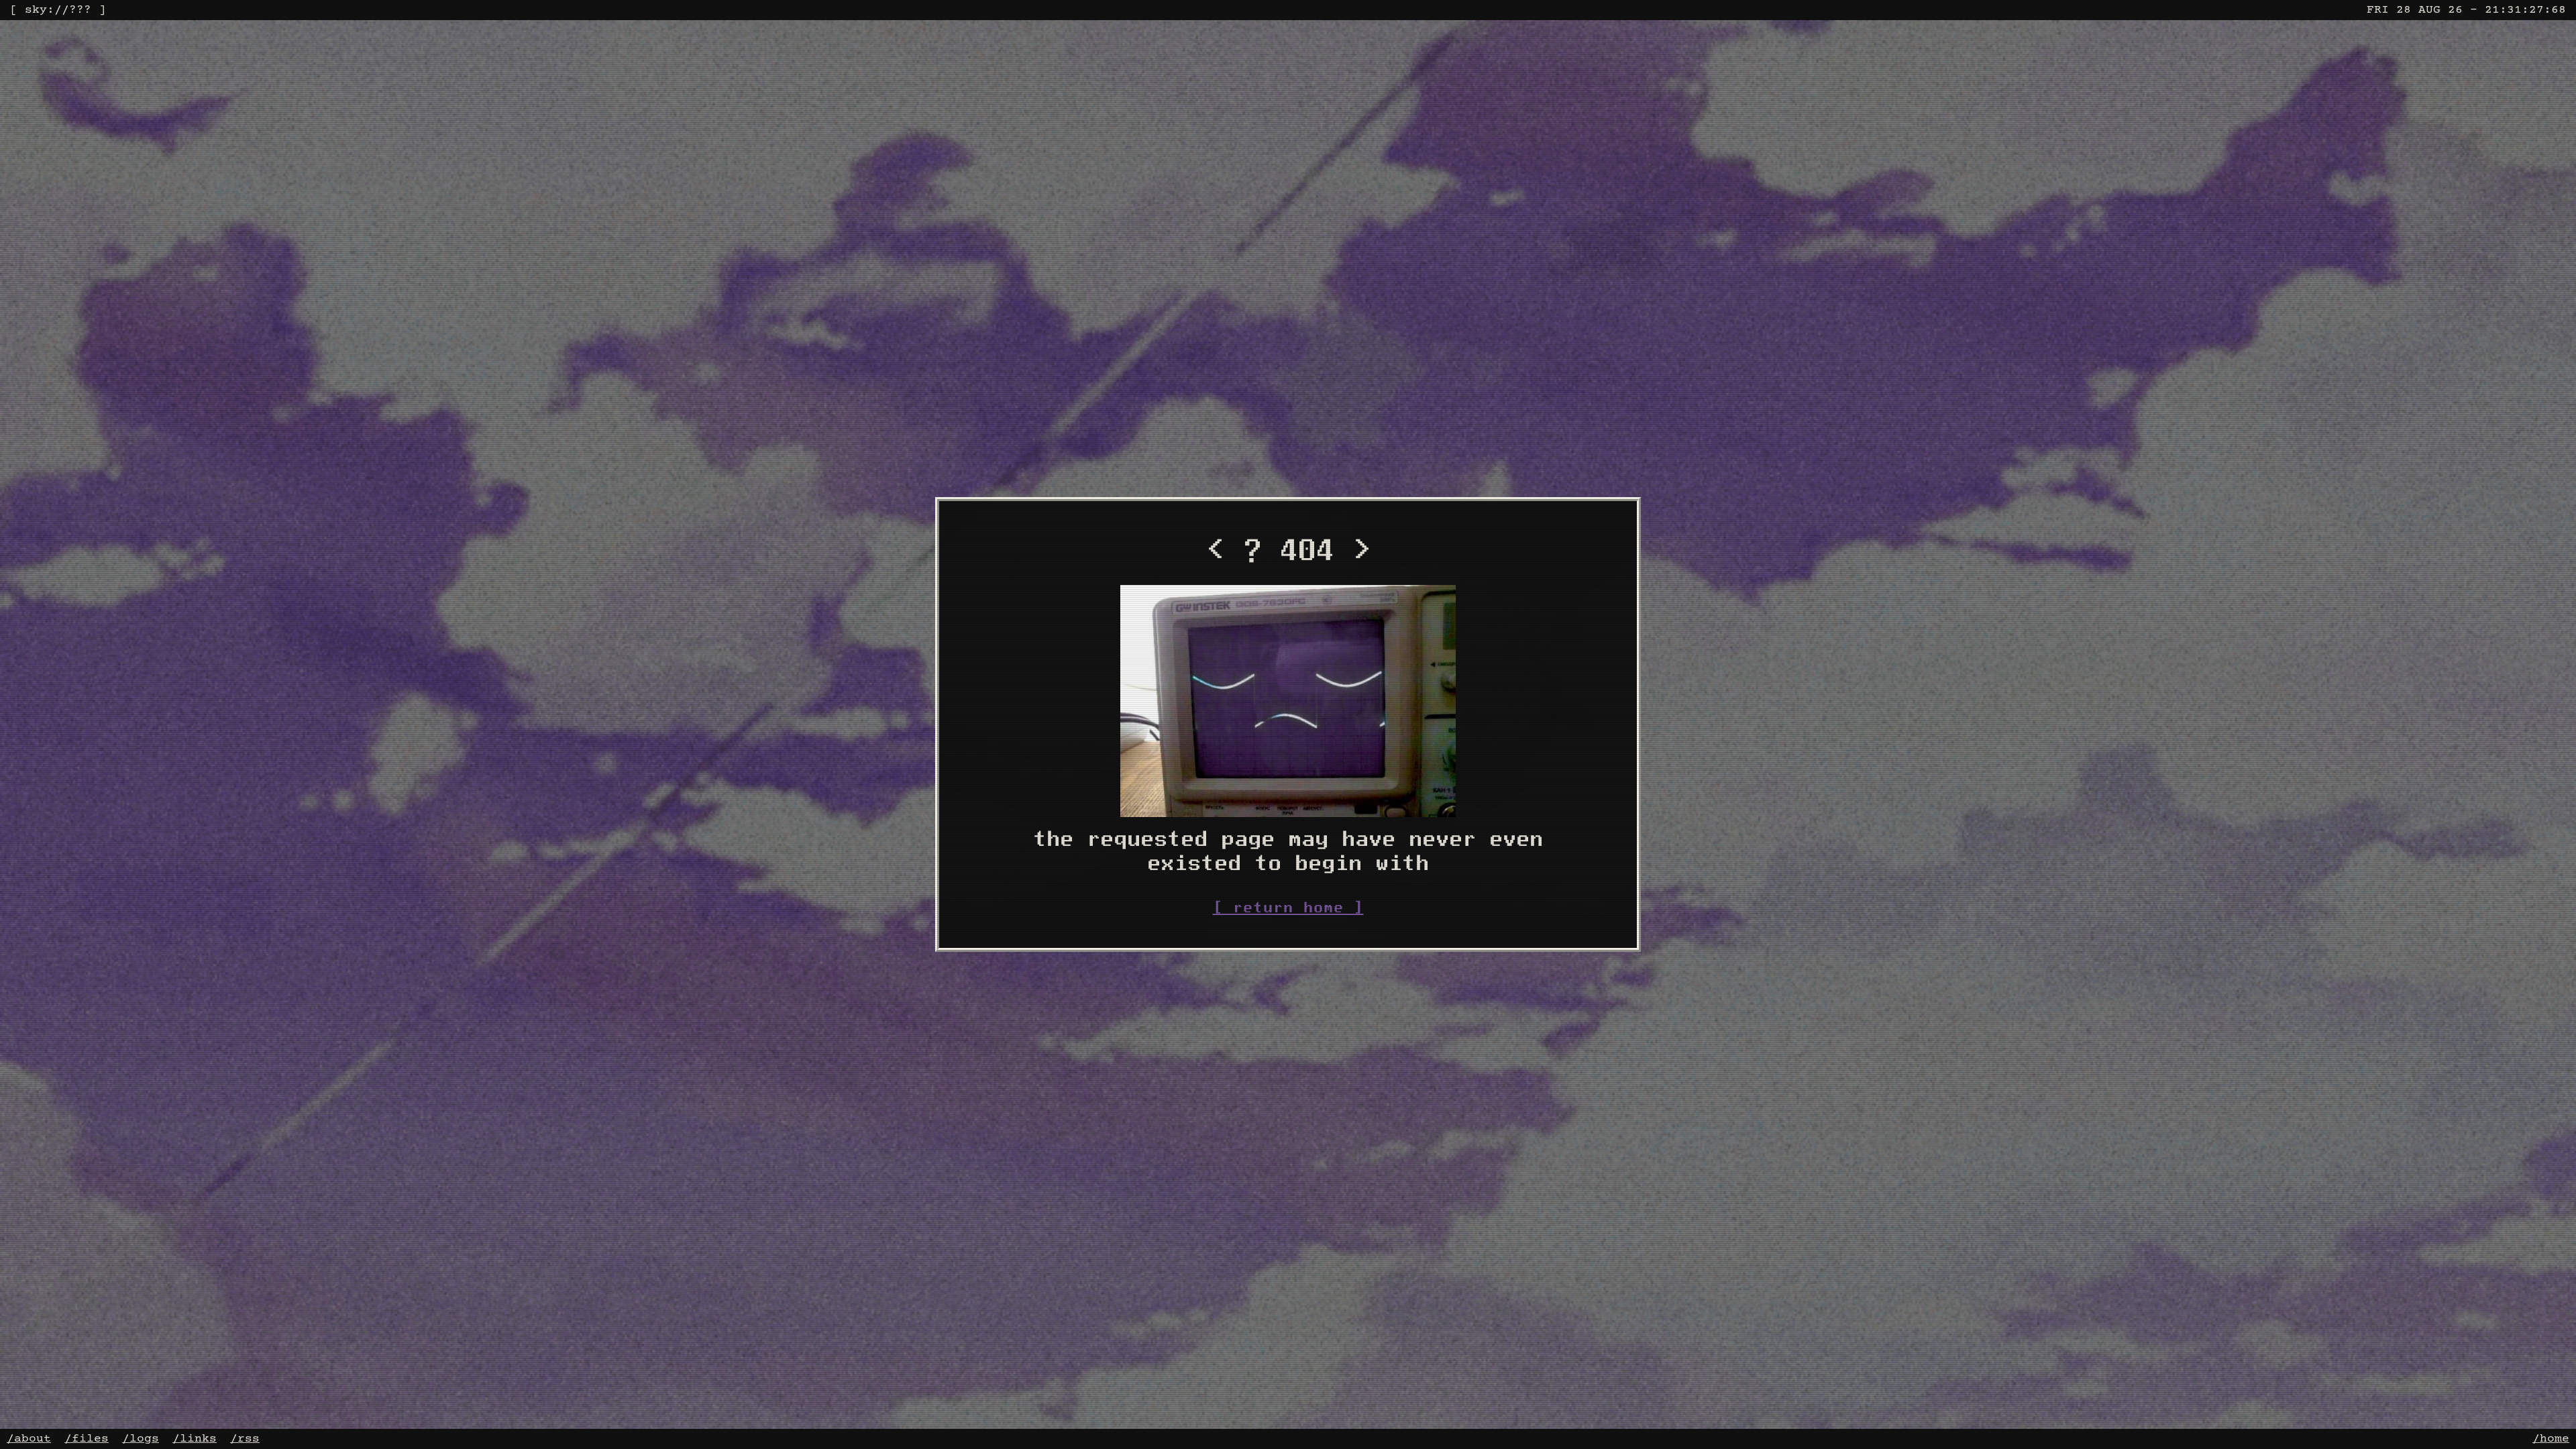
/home (2551, 1439)
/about (29, 1439)
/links (195, 1439)
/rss (245, 1439)
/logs (141, 1439)
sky (36, 10)
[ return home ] (1288, 907)
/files (87, 1439)
